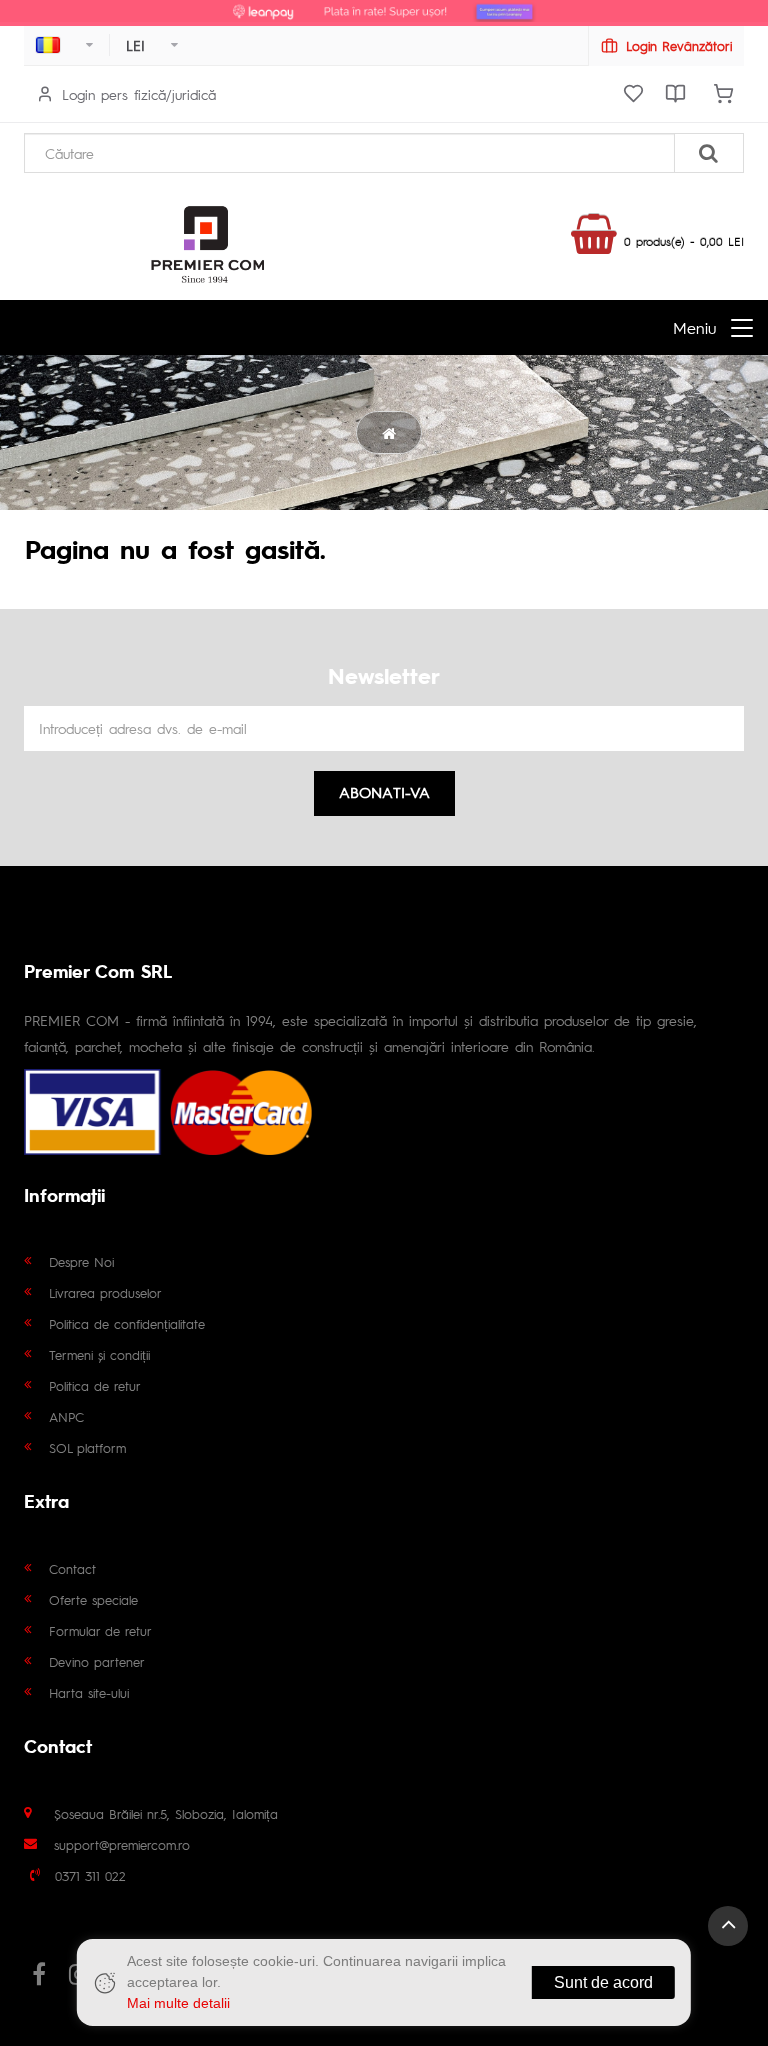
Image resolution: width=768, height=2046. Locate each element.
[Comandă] (723, 94)
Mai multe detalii (178, 2003)
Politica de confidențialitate (127, 1323)
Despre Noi (81, 1261)
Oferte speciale (93, 1599)
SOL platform (87, 1447)
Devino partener (97, 1661)
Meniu (694, 327)
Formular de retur (100, 1630)
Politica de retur (95, 1385)
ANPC (66, 1416)
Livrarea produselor (105, 1292)
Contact (72, 1568)
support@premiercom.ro (122, 1844)
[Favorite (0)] (633, 94)
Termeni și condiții (99, 1354)
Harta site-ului (89, 1692)
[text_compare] (675, 94)
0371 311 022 (90, 1875)
